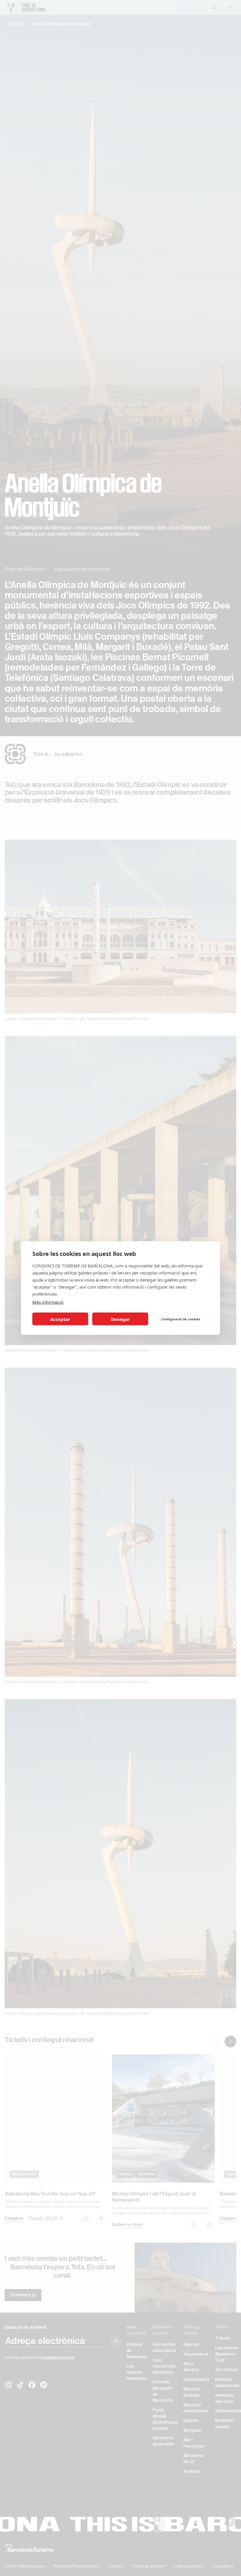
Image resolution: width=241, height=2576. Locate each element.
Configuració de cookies (181, 1319)
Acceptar (60, 1319)
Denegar (120, 1319)
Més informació (48, 1302)
